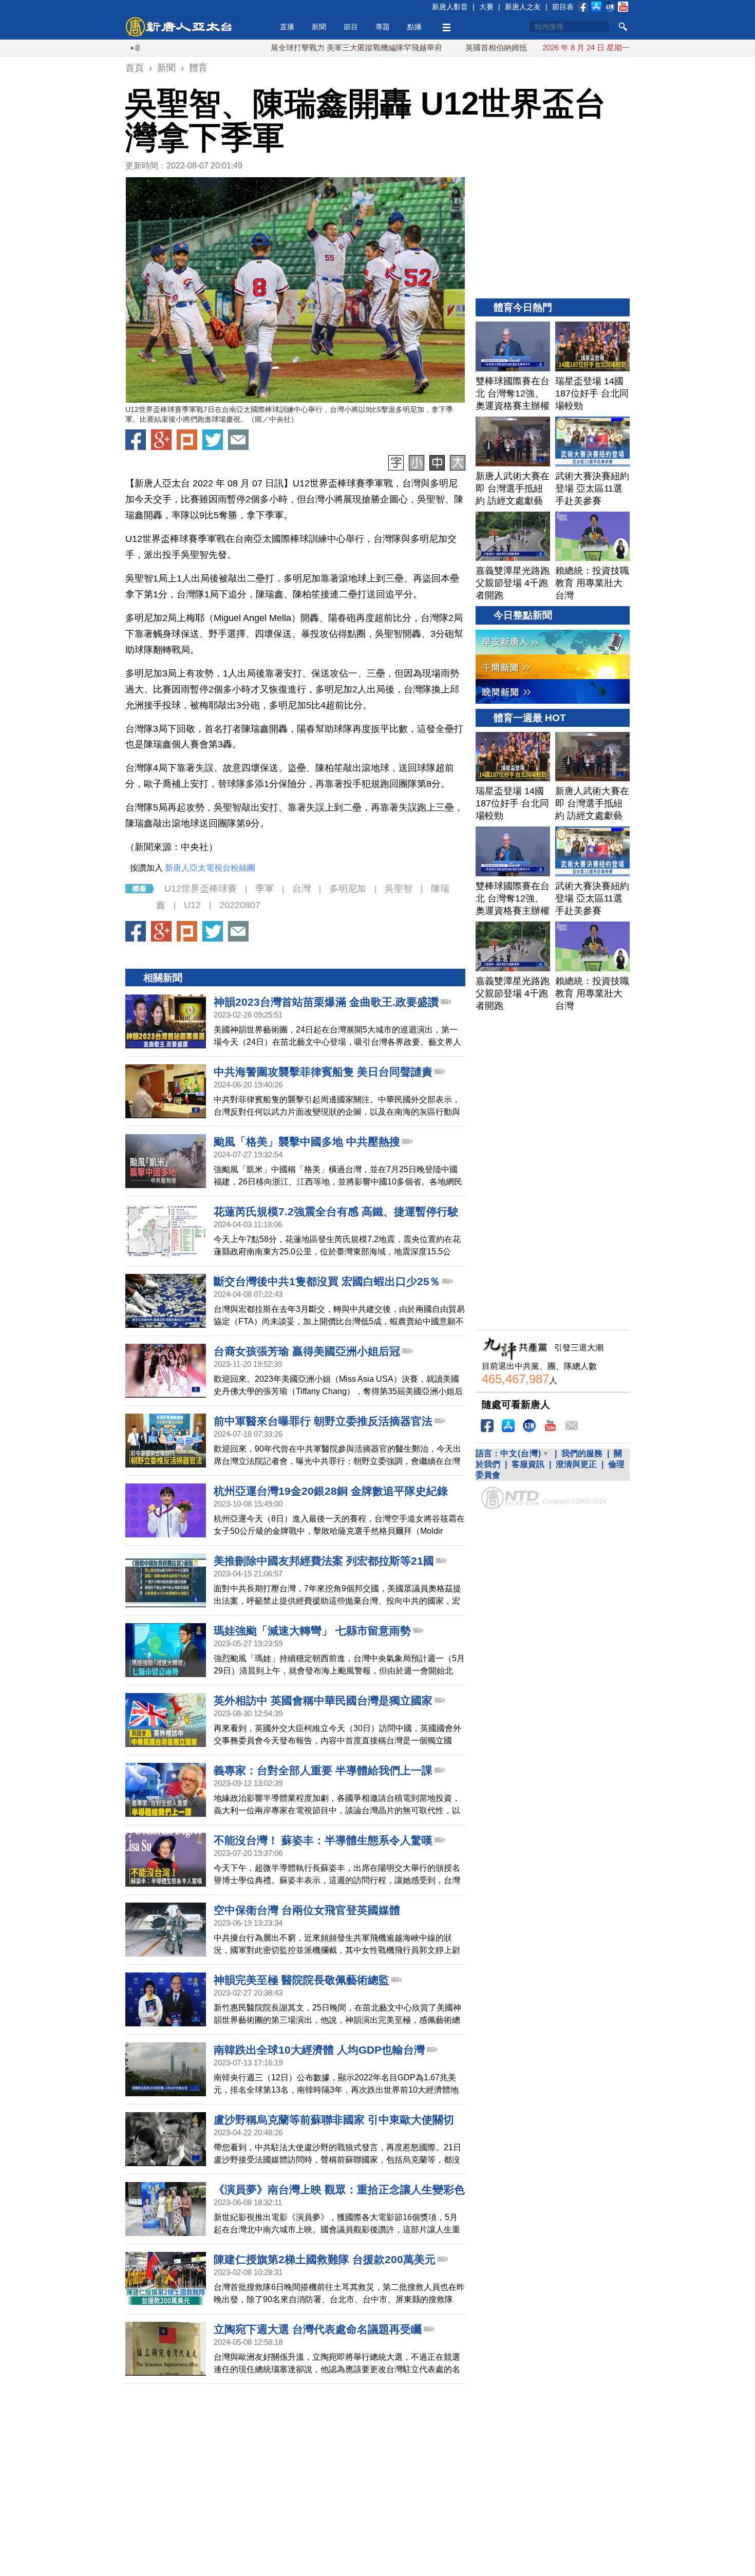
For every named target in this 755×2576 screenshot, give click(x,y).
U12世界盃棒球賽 (201, 889)
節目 (351, 27)
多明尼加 (348, 889)
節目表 (563, 7)
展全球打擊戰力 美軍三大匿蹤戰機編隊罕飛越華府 (296, 48)
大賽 (486, 7)
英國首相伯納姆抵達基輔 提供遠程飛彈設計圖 (483, 48)
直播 (287, 27)
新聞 (319, 27)
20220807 (240, 905)
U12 (192, 905)
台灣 (301, 889)
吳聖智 (399, 889)
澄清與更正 (576, 1464)
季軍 (265, 889)
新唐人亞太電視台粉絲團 (210, 868)
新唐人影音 (450, 7)
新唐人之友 (523, 7)
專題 (383, 27)
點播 (414, 27)
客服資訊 (528, 1464)
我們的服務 (582, 1453)
